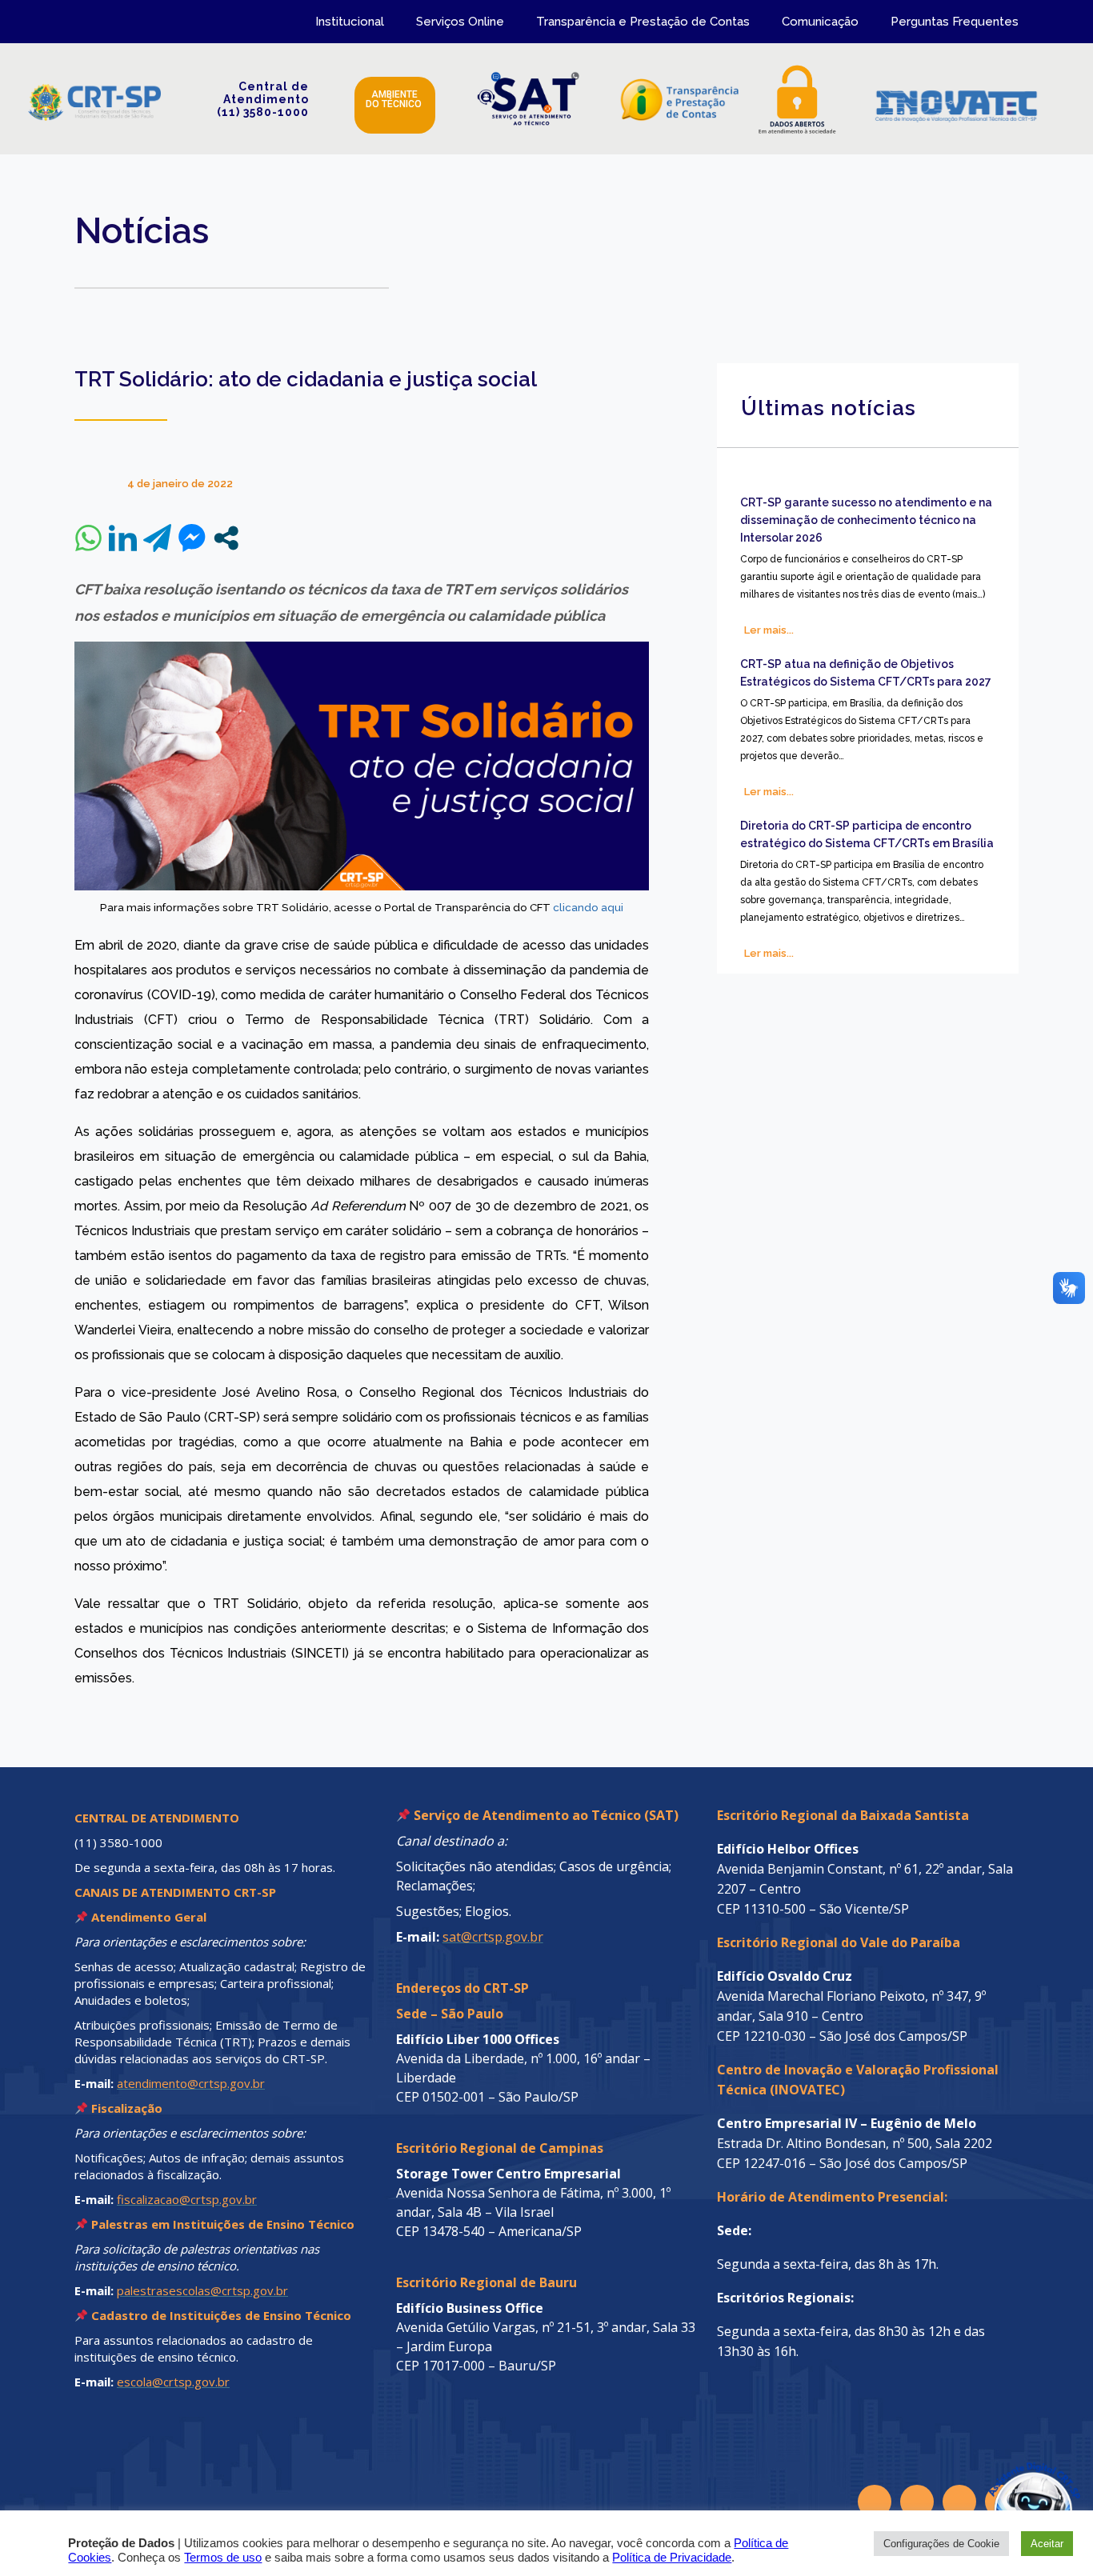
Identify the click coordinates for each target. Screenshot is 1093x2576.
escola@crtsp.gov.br (173, 2382)
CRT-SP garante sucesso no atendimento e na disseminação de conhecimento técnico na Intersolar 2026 (866, 520)
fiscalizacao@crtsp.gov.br (187, 2199)
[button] (999, 2482)
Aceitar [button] (1047, 2544)
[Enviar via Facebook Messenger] (192, 538)
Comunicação (820, 22)
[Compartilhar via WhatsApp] (88, 538)
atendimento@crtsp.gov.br (191, 2083)
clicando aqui (588, 907)
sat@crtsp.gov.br (493, 1937)
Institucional (350, 22)
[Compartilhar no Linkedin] (123, 538)
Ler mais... (769, 630)
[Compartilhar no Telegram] (157, 538)
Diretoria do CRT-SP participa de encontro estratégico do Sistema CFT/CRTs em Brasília (867, 834)
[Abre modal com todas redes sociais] (226, 538)
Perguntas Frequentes (955, 22)
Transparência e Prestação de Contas (643, 22)
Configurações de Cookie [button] (941, 2544)
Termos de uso (223, 2558)
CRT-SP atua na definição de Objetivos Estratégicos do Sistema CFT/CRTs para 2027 (866, 673)
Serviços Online (460, 22)
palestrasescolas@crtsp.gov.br (202, 2290)
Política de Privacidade (672, 2558)
